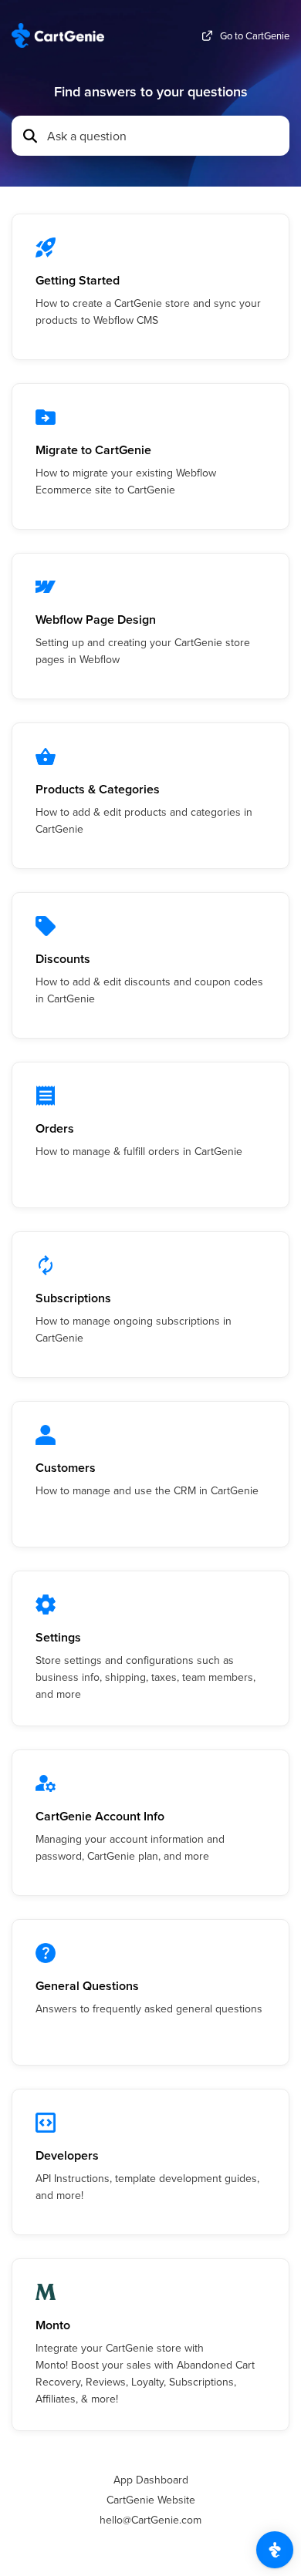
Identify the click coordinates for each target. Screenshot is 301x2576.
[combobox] (164, 136)
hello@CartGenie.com (150, 2520)
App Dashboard (151, 2480)
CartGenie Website (151, 2500)
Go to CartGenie (255, 36)
